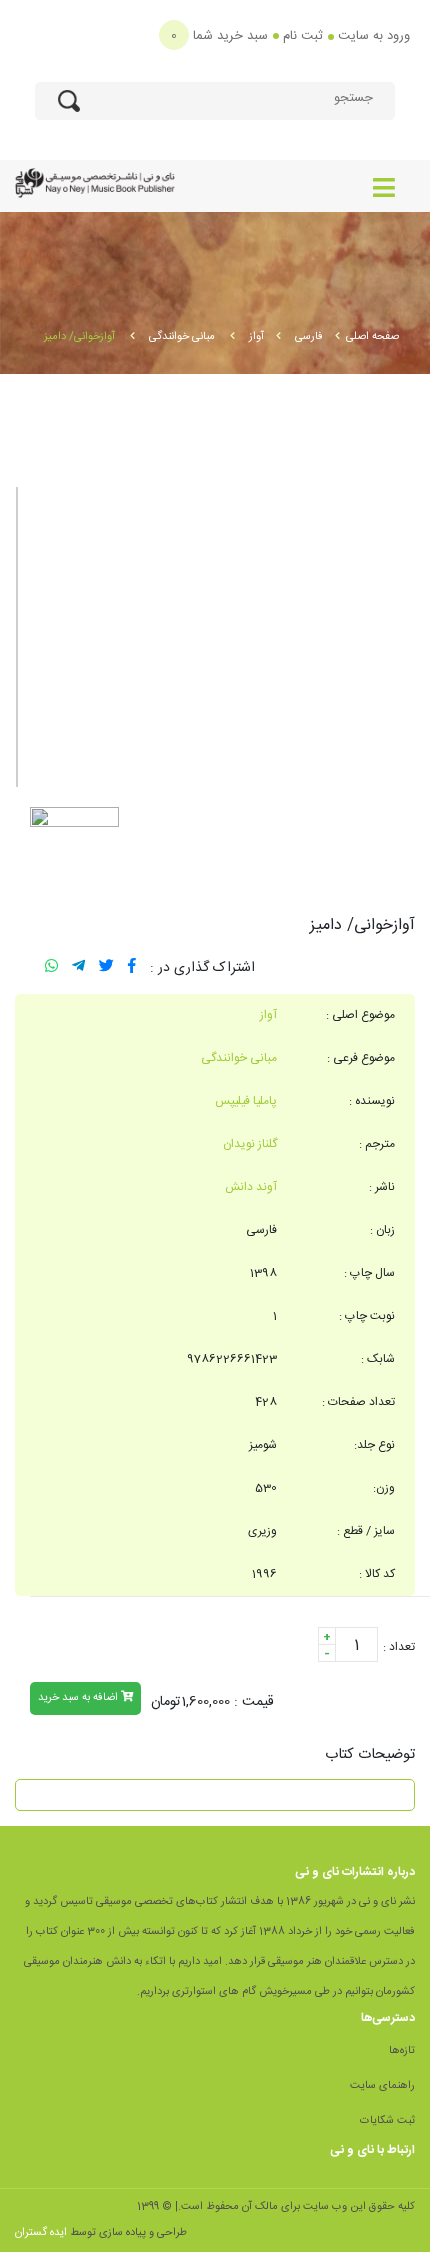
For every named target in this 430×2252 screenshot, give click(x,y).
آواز (256, 337)
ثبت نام (303, 36)
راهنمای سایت (382, 2086)
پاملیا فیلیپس (246, 1101)
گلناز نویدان (250, 1144)
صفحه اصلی (372, 337)
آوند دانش (251, 1187)
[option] (215, 637)
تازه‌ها (402, 2051)
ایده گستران (41, 2233)
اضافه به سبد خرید (79, 1698)
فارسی (309, 337)
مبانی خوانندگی (183, 337)
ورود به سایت (374, 36)
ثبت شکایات (387, 2121)
